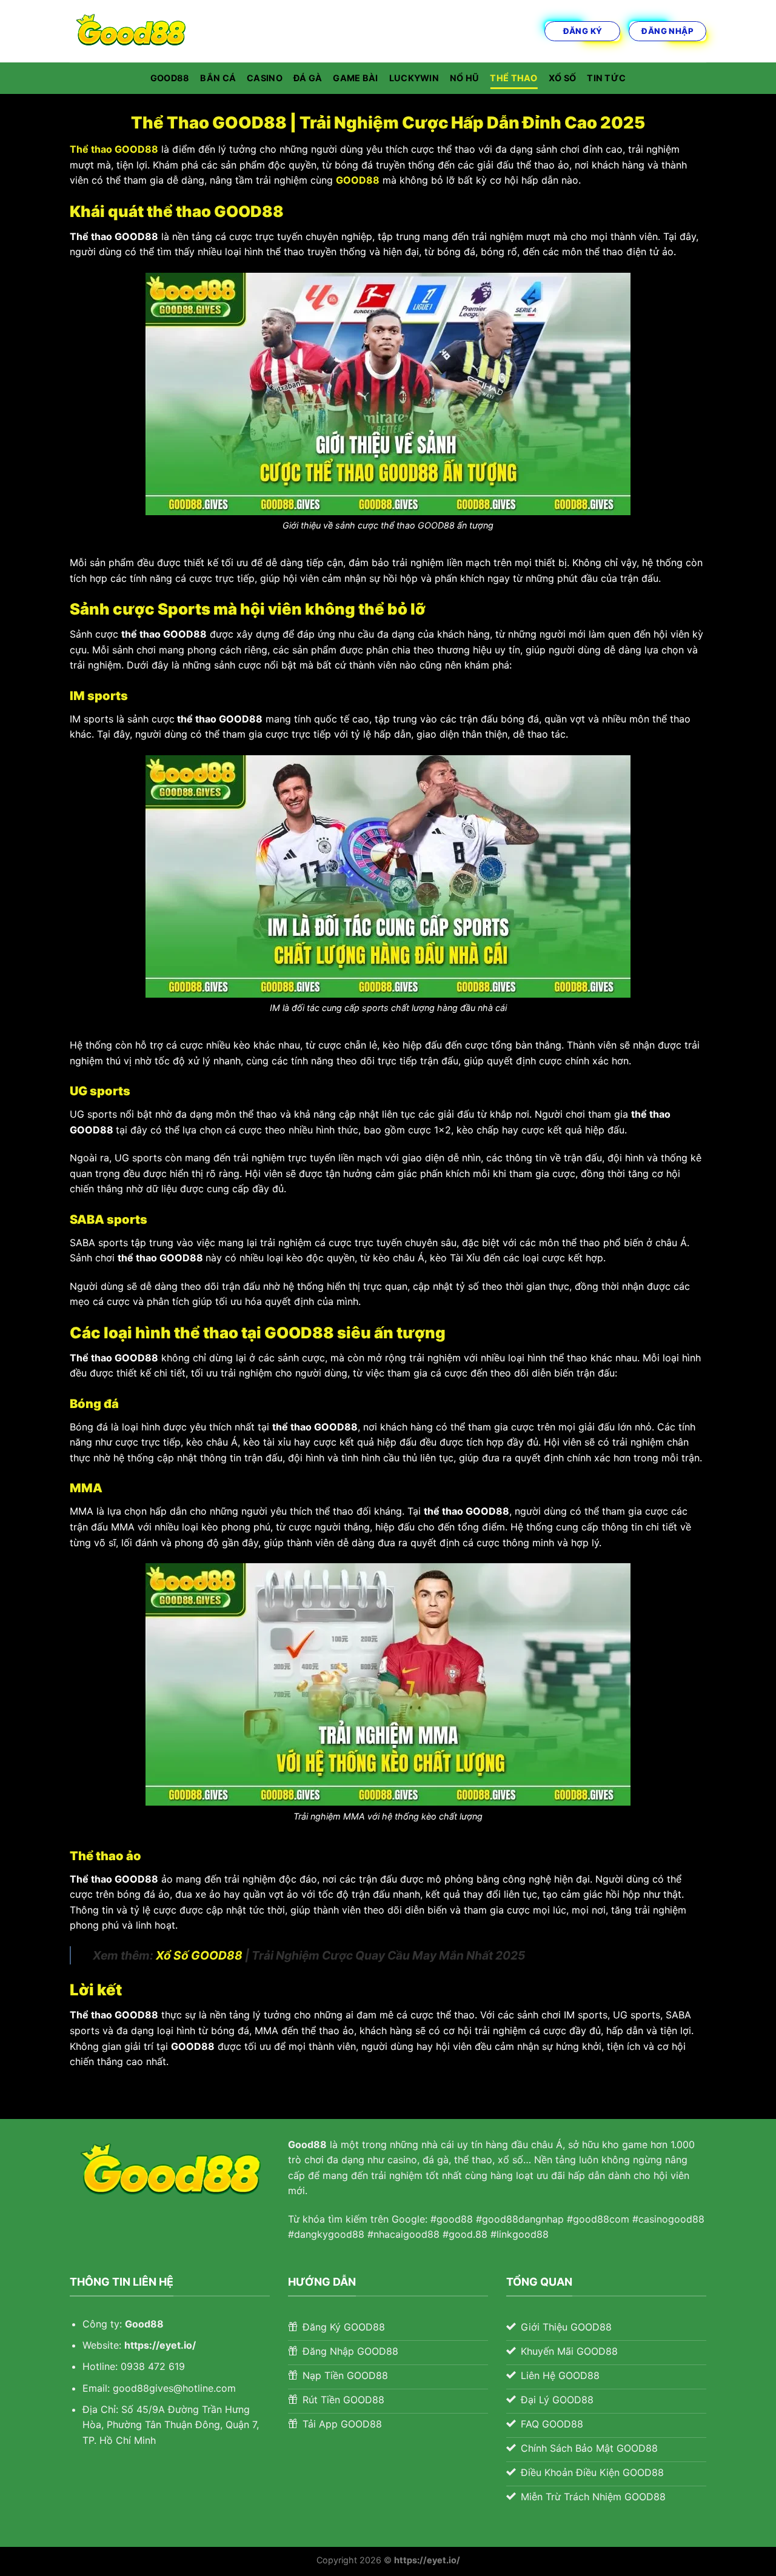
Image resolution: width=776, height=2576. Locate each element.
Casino (265, 78)
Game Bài (355, 78)
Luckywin (414, 78)
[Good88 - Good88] (130, 31)
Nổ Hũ (464, 78)
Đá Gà (308, 78)
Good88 (170, 78)
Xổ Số (562, 78)
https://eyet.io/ (160, 2345)
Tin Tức (606, 78)
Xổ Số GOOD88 (199, 1955)
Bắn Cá (218, 78)
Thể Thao (513, 78)
